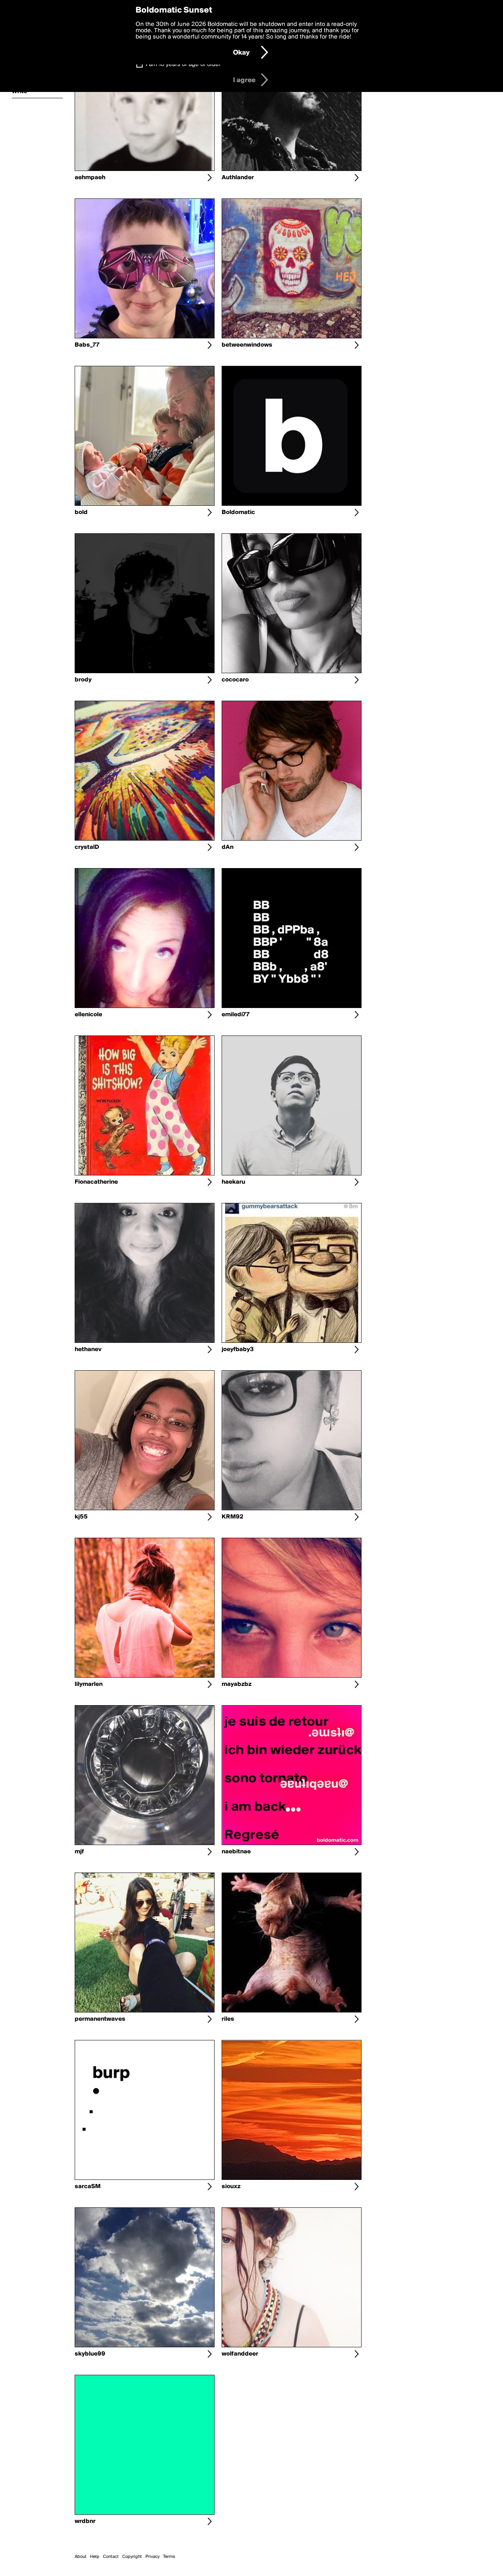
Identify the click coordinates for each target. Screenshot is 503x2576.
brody (83, 680)
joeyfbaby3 (238, 1350)
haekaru (233, 1182)
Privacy (152, 2557)
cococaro (235, 680)
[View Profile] (209, 178)
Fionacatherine (96, 1182)
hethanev (88, 1350)
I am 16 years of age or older (183, 64)
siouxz (231, 2187)
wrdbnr (85, 2521)
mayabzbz (237, 1684)
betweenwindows (247, 345)
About (81, 2557)
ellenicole (88, 1015)
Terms (169, 2557)
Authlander (238, 178)
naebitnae (236, 1852)
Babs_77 (87, 345)
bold (81, 512)
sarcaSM (88, 2187)
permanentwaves (100, 2019)
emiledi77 (236, 1015)
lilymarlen (89, 1684)
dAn (228, 847)
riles (228, 2019)
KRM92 (232, 1517)
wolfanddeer (240, 2354)
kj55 (81, 1517)
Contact (111, 2557)
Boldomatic (238, 512)
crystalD (87, 847)
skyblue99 (90, 2354)
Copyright (132, 2557)
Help (95, 2557)
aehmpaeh (90, 178)
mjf (79, 1852)
